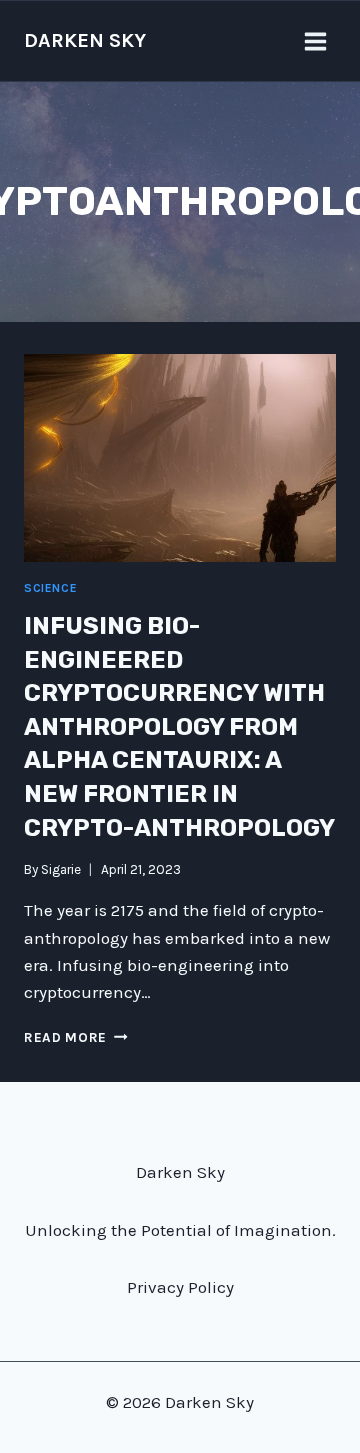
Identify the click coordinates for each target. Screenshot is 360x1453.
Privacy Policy (180, 1287)
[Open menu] (315, 41)
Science (50, 588)
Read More (76, 1037)
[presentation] (180, 458)
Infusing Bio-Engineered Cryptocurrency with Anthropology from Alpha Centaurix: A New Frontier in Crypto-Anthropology (179, 727)
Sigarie (61, 869)
